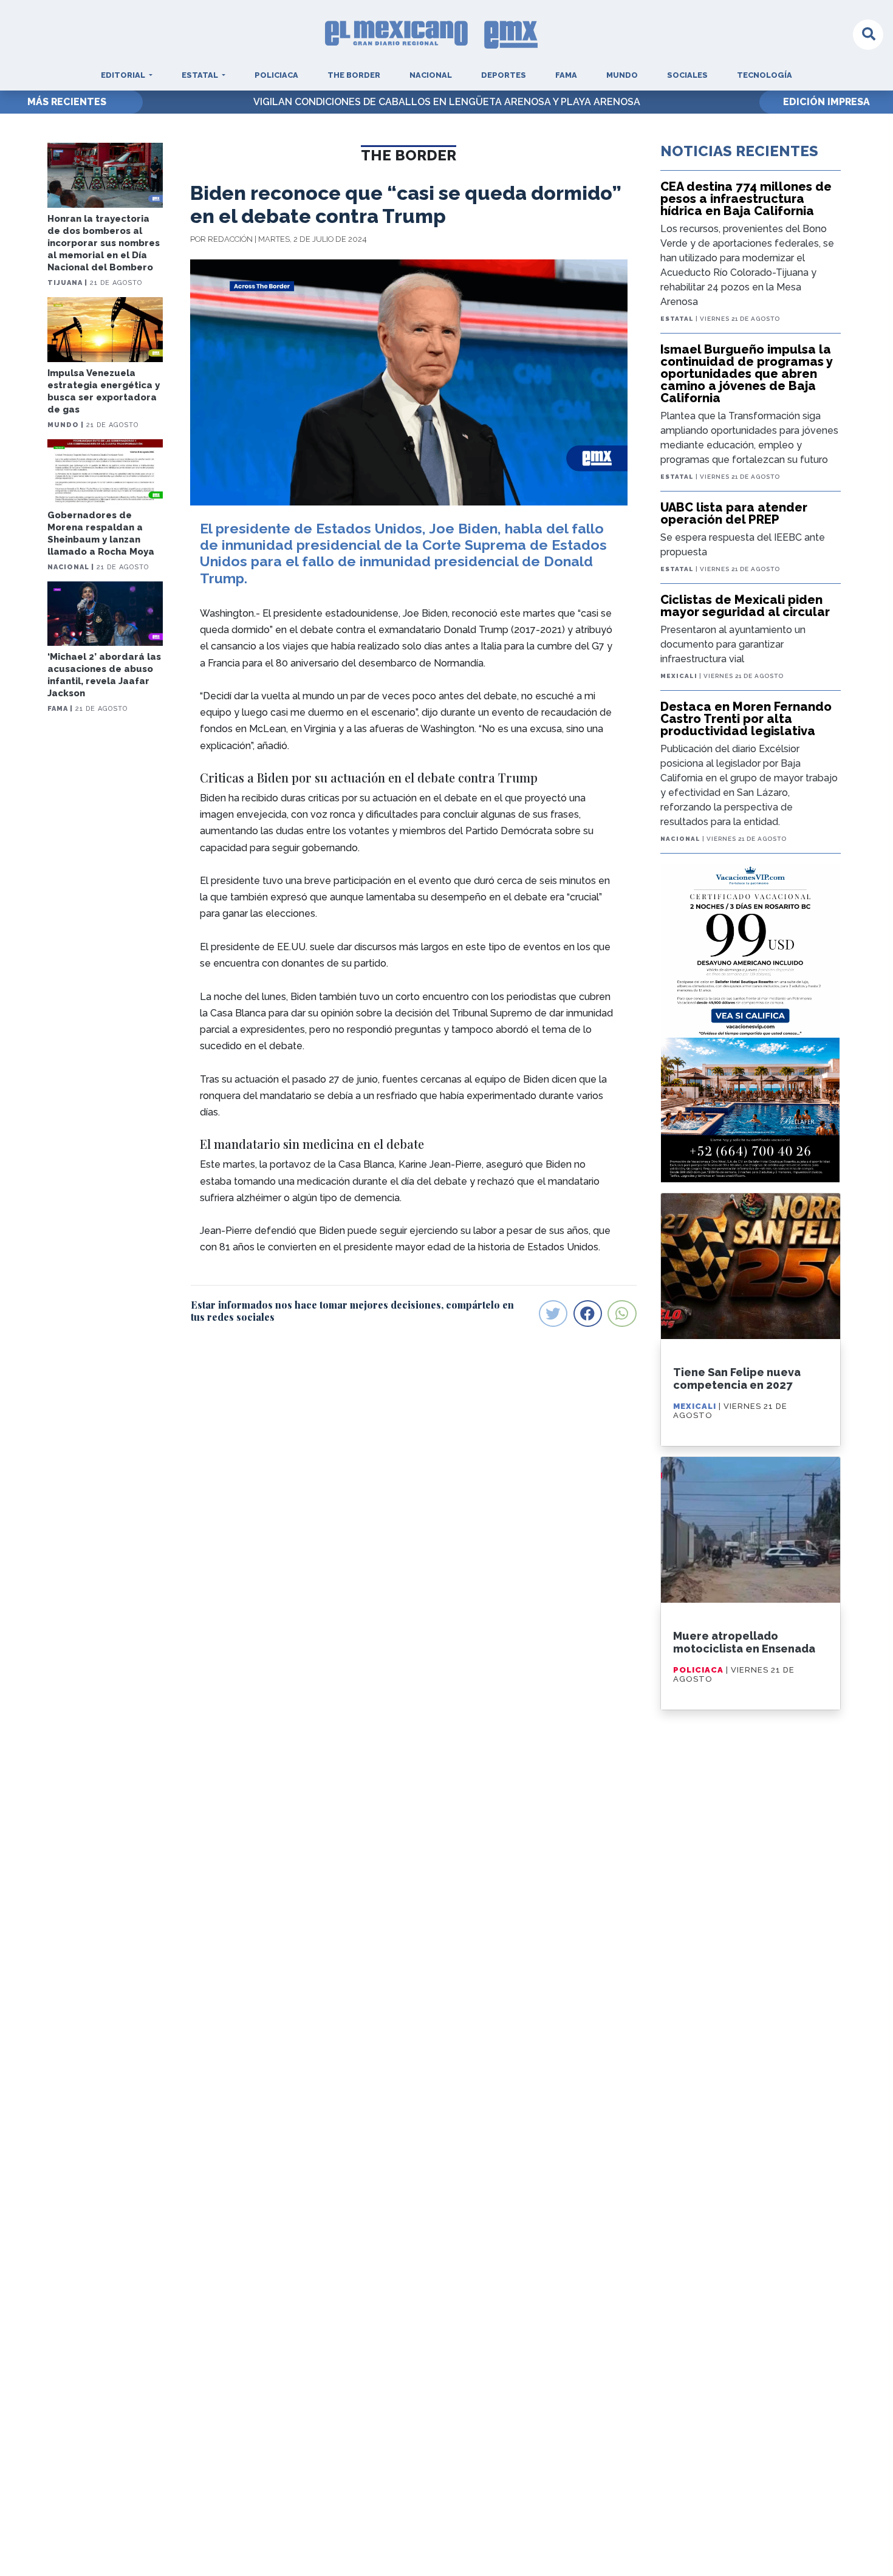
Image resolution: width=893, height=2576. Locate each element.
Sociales (687, 75)
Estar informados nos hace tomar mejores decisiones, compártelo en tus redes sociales (352, 1310)
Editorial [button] (124, 75)
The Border (354, 75)
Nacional (431, 75)
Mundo (622, 75)
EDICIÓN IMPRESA (826, 102)
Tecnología (765, 75)
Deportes (504, 75)
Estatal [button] (201, 75)
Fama (566, 75)
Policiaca (276, 75)
